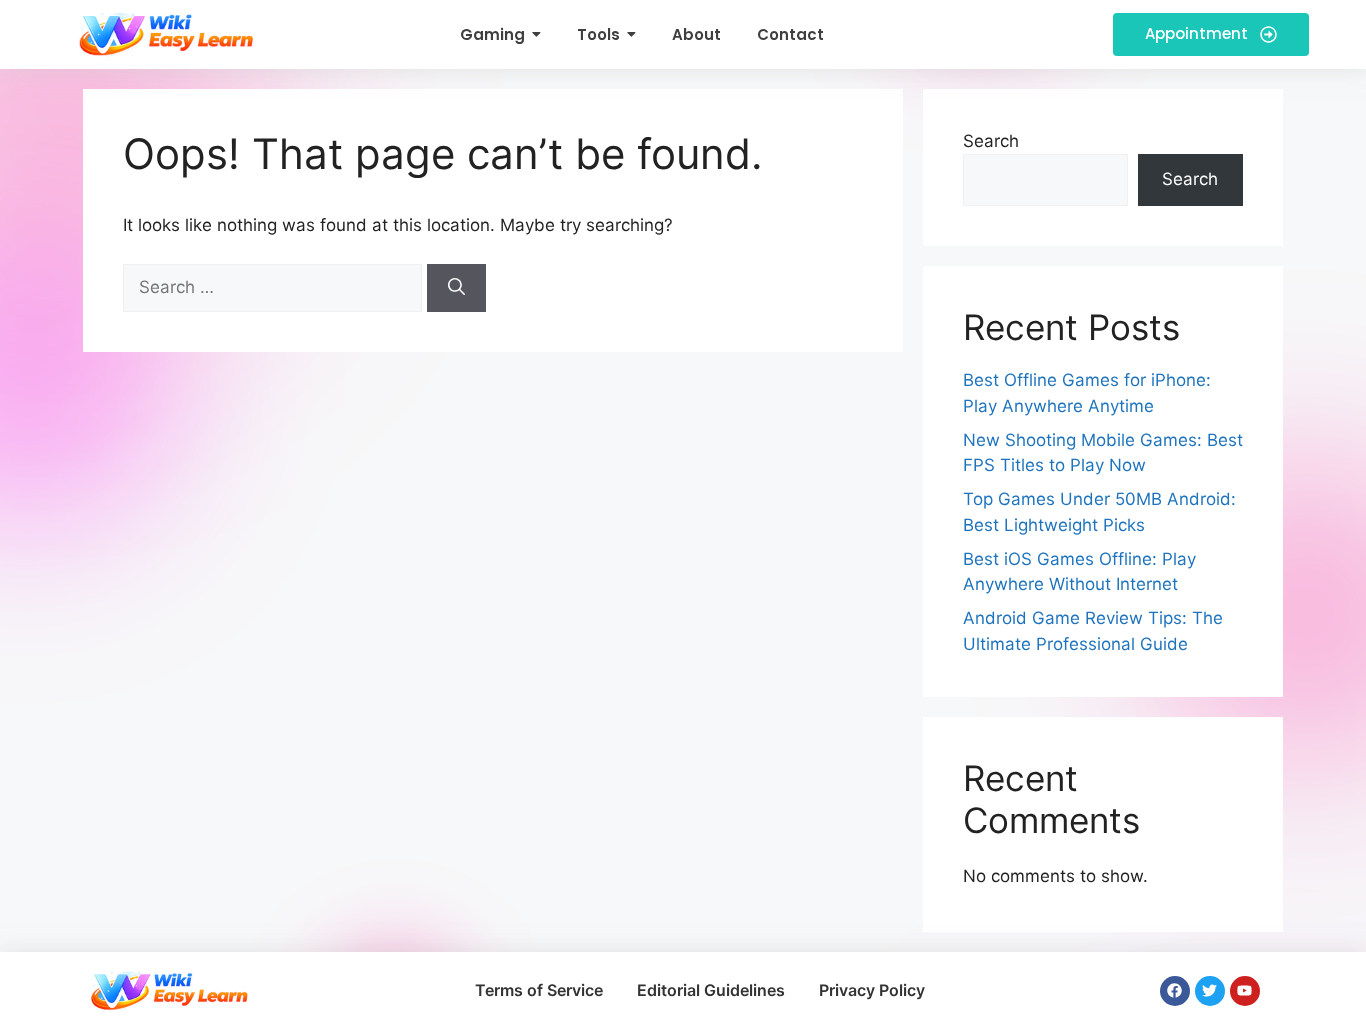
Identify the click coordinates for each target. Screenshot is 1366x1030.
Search (991, 141)
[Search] (456, 288)
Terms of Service (539, 990)
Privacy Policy (872, 990)
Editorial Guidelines (711, 990)
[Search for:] (275, 287)
